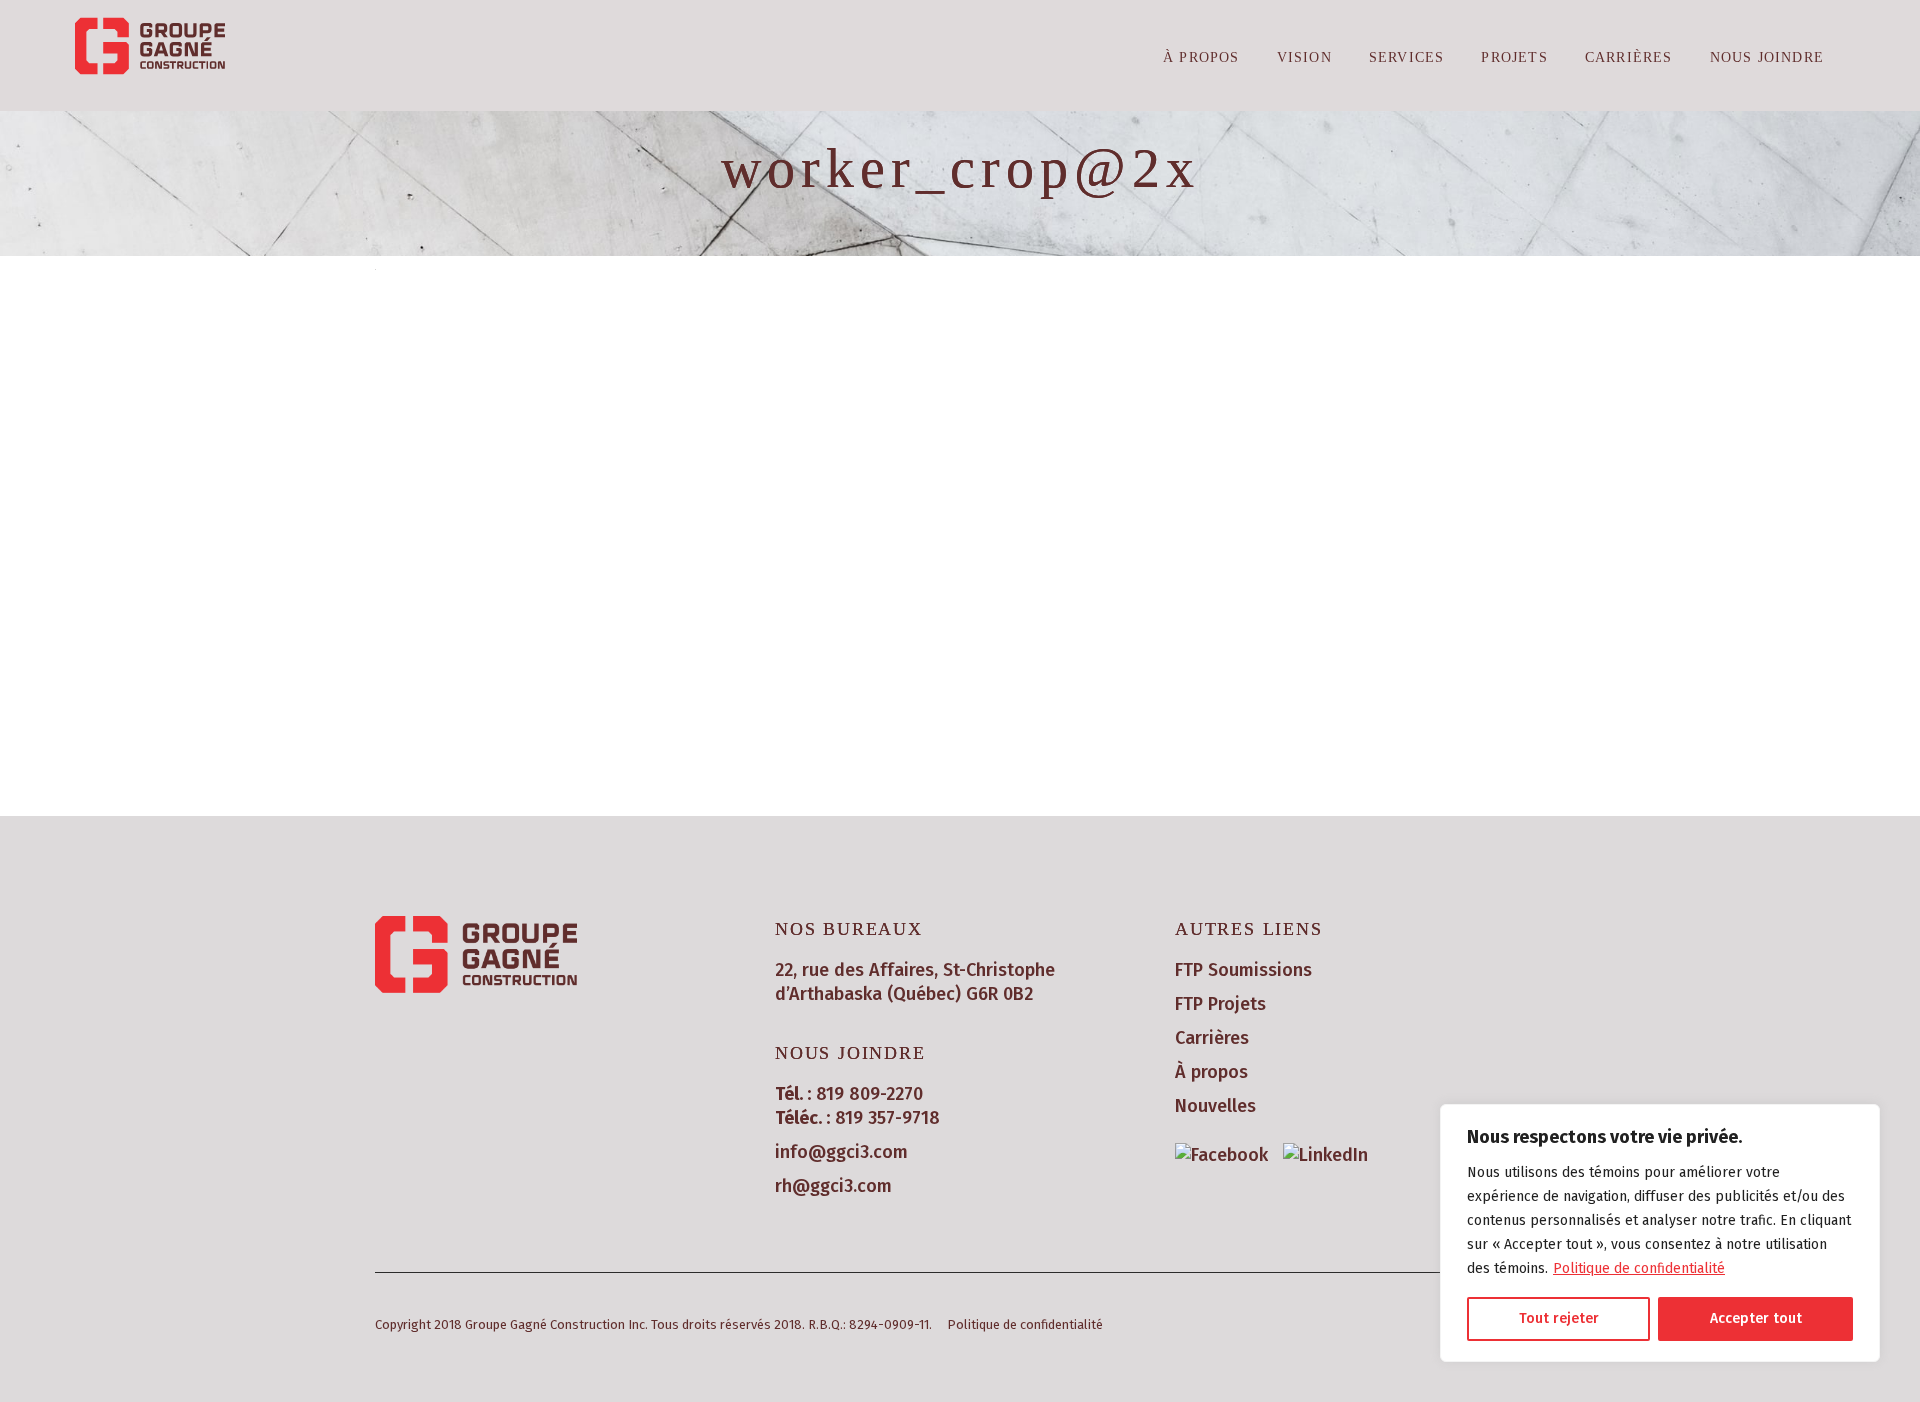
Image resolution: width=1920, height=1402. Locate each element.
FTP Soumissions (1243, 970)
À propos (1201, 57)
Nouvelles (1215, 1106)
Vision (1304, 57)
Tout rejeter (1559, 1318)
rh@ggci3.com (833, 1186)
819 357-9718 (887, 1118)
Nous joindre (1767, 57)
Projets (1514, 57)
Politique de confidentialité (1639, 1268)
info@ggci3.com (841, 1152)
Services (1407, 57)
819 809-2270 (869, 1094)
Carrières (1629, 57)
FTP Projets (1220, 1004)
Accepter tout (1756, 1318)
